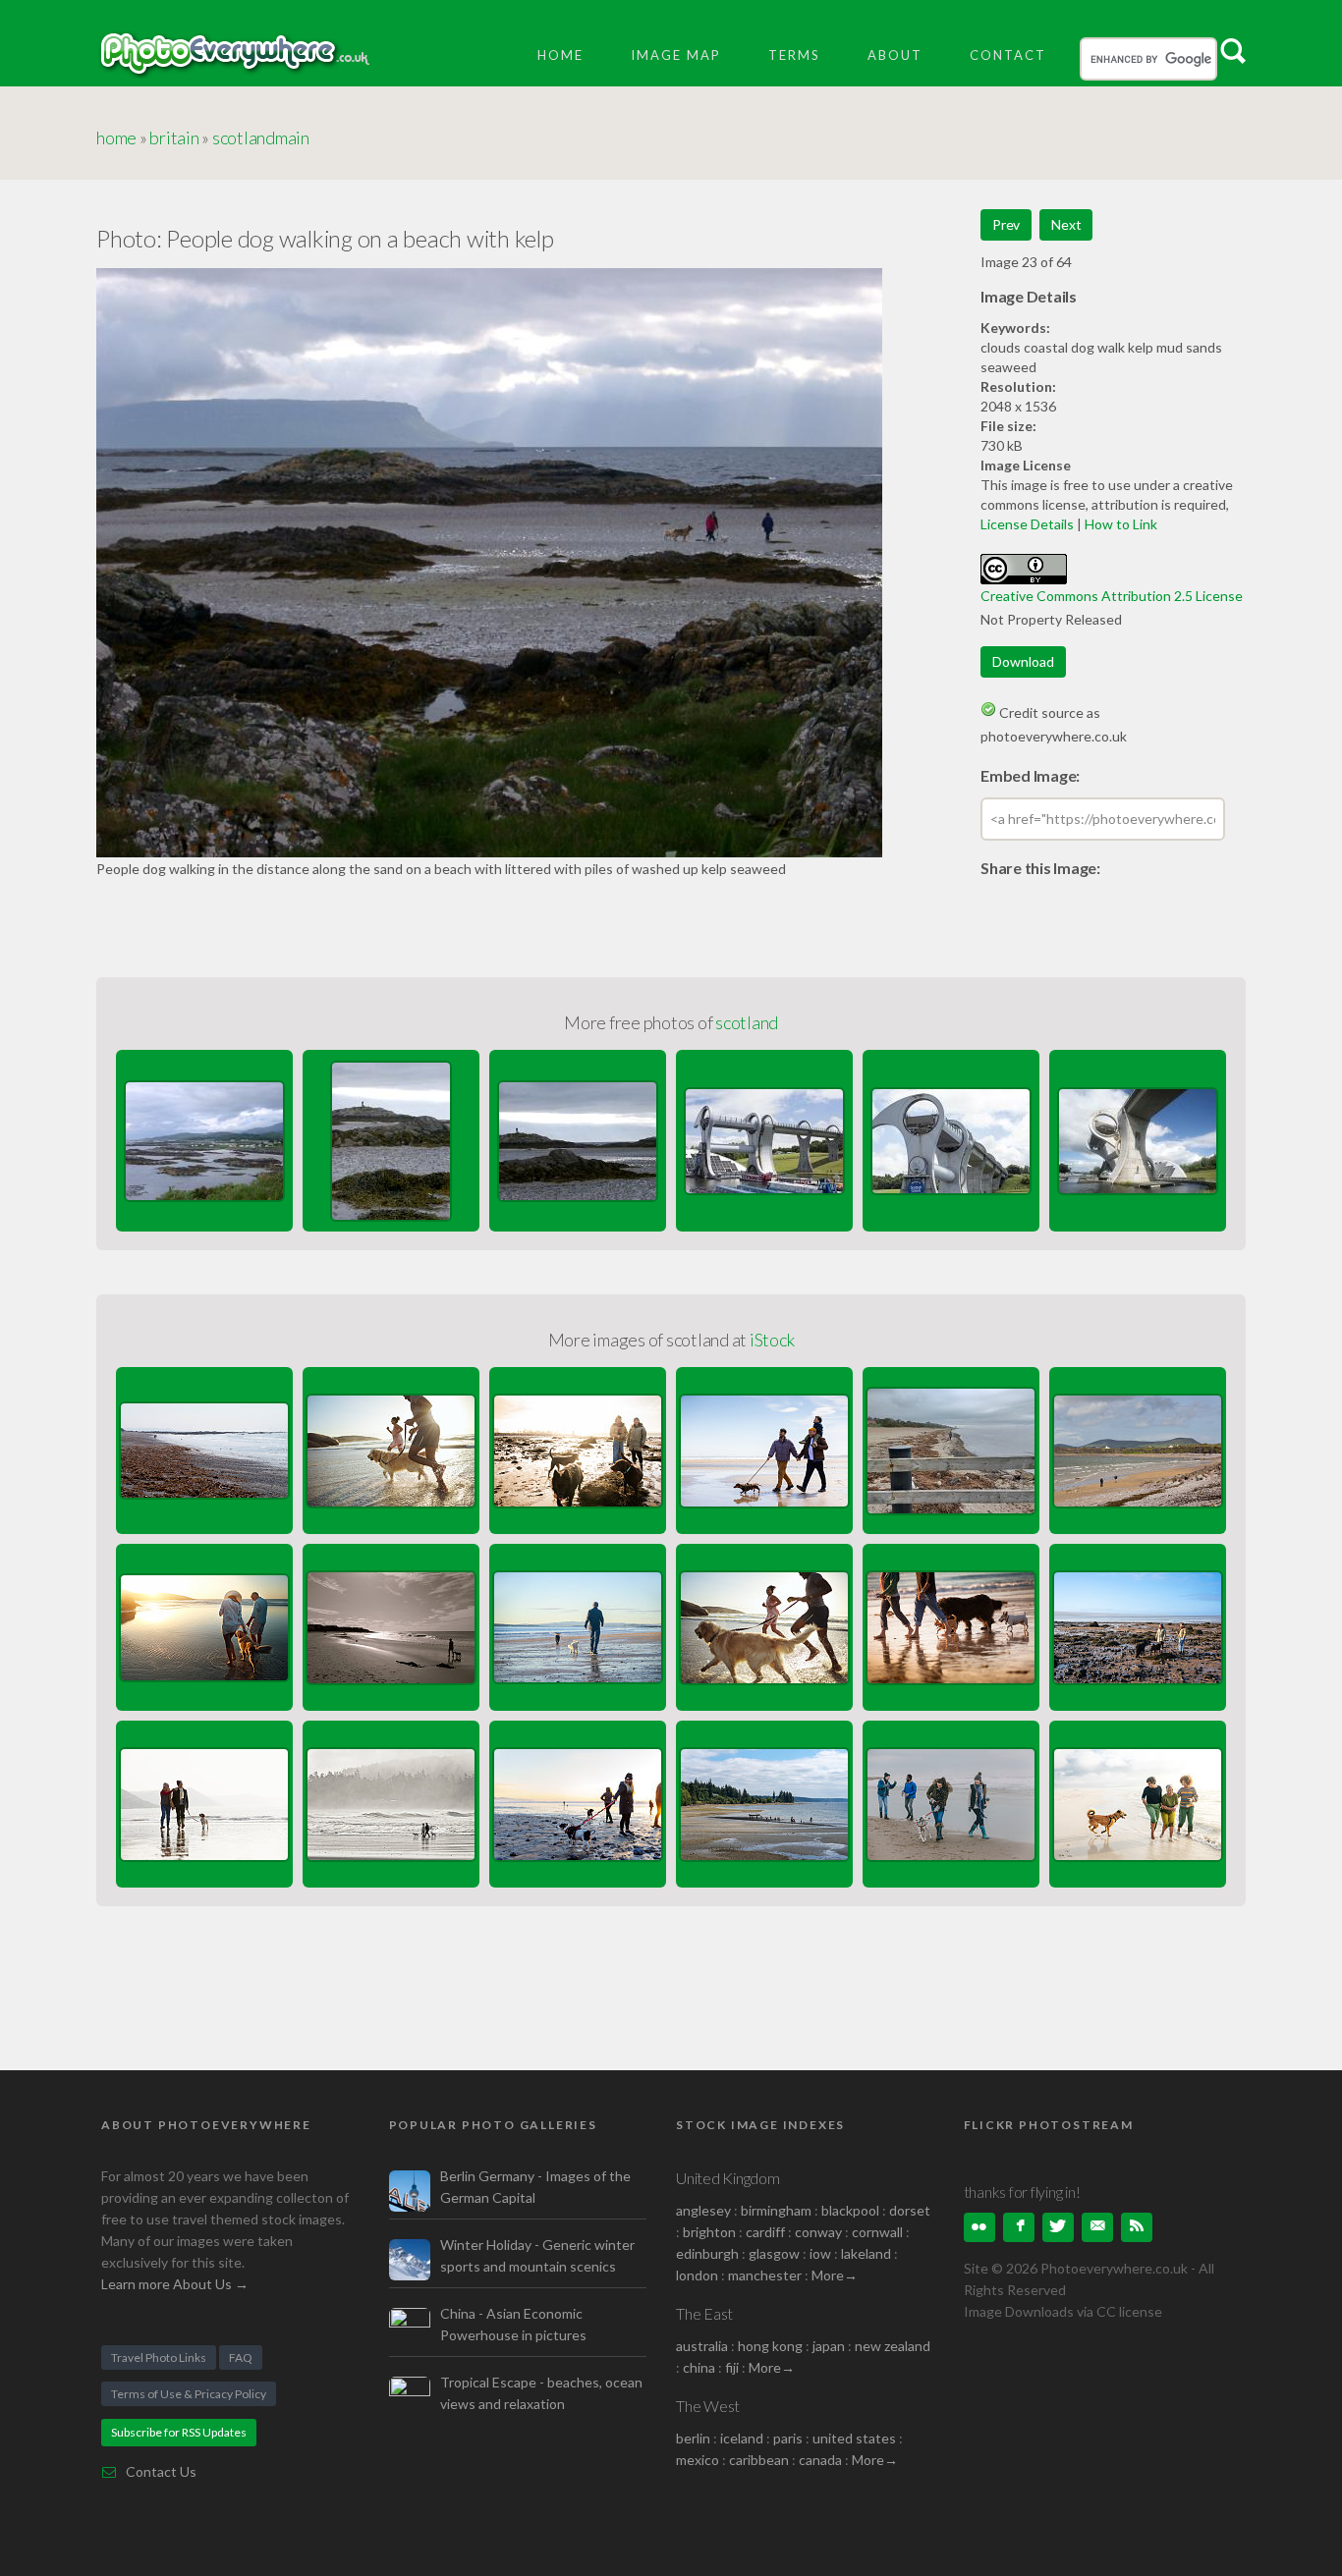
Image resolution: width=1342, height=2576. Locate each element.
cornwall (877, 2232)
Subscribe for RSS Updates (179, 2432)
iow (820, 2253)
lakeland (866, 2253)
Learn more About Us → (175, 2284)
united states (854, 2438)
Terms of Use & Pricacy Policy (189, 2394)
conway (818, 2232)
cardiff (765, 2232)
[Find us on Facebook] (1019, 2227)
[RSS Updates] (1137, 2227)
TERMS (794, 55)
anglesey (703, 2210)
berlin (693, 2438)
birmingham (776, 2210)
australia (702, 2346)
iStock (772, 1340)
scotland (747, 1022)
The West (708, 2406)
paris (788, 2438)
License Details (1027, 524)
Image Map (676, 55)
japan (829, 2346)
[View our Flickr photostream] (979, 2227)
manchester (765, 2275)
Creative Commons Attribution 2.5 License (1112, 596)
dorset (910, 2210)
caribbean (759, 2460)
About (895, 55)
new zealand (893, 2346)
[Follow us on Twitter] (1058, 2227)
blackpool (850, 2210)
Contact (1008, 55)
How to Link (1121, 524)
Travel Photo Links (159, 2357)
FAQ (241, 2357)
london (699, 2275)
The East (704, 2313)
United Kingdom (728, 2178)
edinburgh (707, 2253)
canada (822, 2460)
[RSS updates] (1097, 2227)
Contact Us (161, 2471)
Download (1023, 661)
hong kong (770, 2346)
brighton (709, 2232)
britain (174, 137)
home (116, 137)
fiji (732, 2367)
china (699, 2367)
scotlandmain (261, 137)
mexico (698, 2460)
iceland (742, 2438)
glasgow (774, 2253)
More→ (835, 2275)
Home (560, 55)
